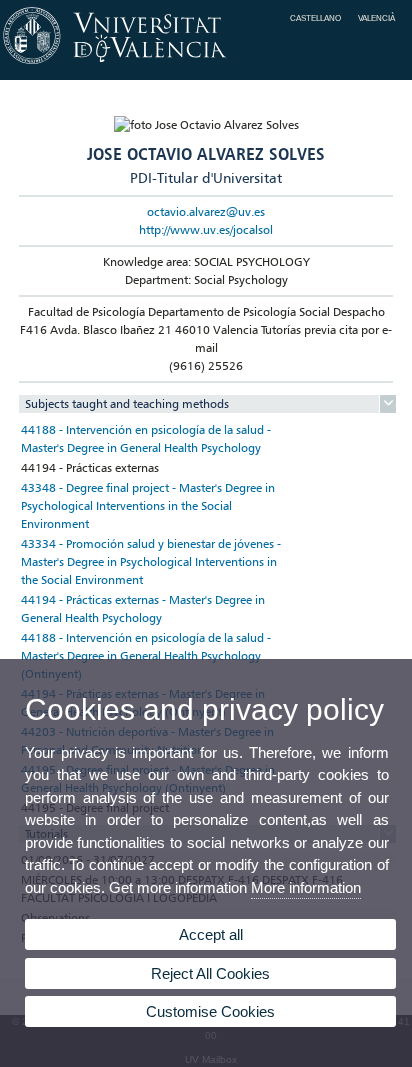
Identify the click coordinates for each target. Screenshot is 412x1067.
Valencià (376, 18)
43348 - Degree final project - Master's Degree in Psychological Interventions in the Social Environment (148, 505)
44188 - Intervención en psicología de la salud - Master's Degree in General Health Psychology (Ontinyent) (146, 655)
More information (306, 887)
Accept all (211, 934)
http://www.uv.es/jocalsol (206, 229)
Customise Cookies (210, 1011)
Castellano (315, 18)
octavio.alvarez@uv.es (206, 211)
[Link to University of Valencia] (206, 65)
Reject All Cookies (210, 973)
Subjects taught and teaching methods (127, 403)
